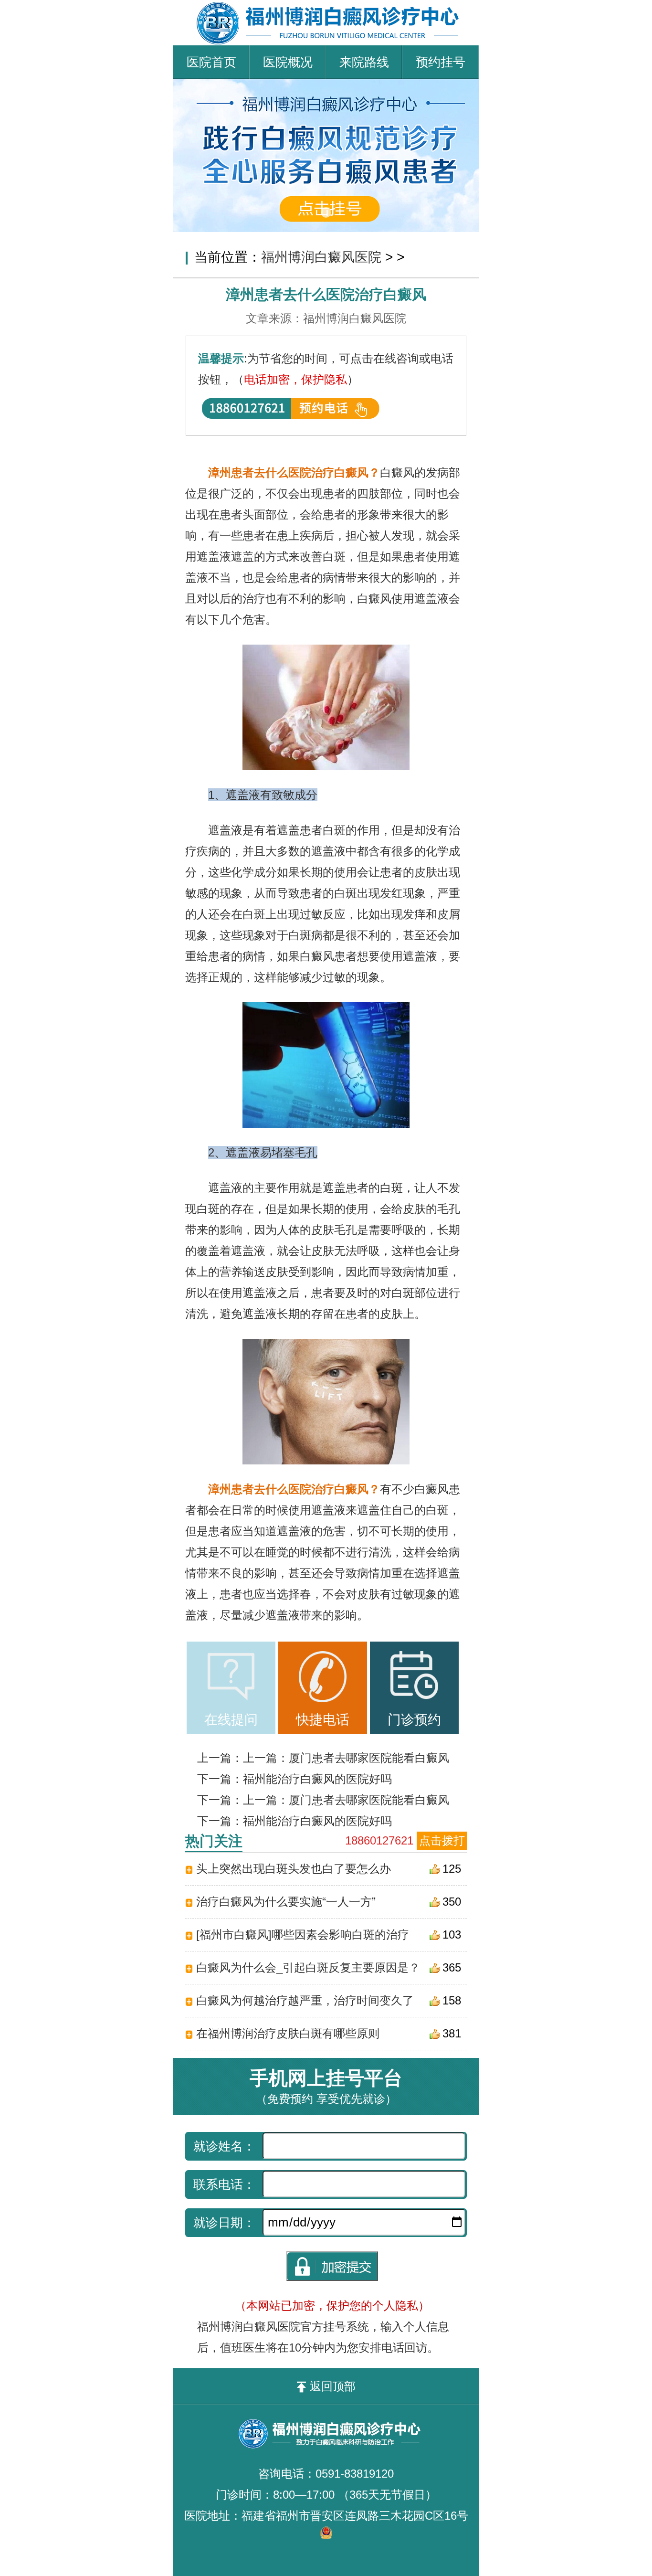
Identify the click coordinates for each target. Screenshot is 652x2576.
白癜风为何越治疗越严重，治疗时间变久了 (305, 2000)
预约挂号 (441, 62)
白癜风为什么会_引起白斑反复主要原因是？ (308, 1967)
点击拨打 (442, 1840)
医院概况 (288, 62)
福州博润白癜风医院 (321, 257)
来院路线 (364, 62)
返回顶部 (333, 2386)
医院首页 (211, 62)
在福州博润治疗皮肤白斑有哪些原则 (288, 2033)
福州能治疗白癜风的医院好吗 (317, 1779)
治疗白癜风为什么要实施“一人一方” (286, 1902)
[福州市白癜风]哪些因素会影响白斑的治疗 (303, 1935)
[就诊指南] (231, 1677)
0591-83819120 (355, 2474)
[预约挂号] (326, 86)
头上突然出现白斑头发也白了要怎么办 (294, 1869)
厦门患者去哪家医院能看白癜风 (369, 1758)
